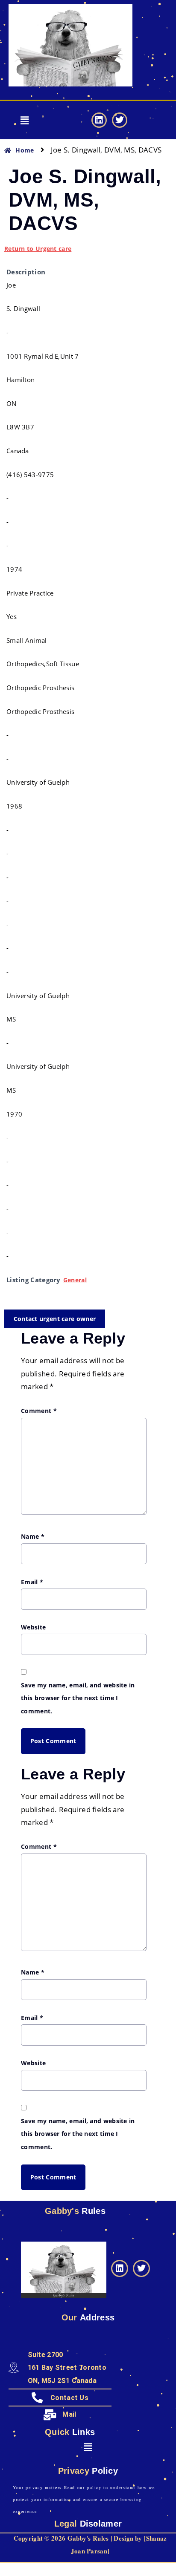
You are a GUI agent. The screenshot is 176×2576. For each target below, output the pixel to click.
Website (33, 1627)
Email (32, 1582)
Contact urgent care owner (55, 1319)
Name (33, 1536)
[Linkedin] (99, 120)
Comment (39, 1411)
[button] (25, 120)
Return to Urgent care (38, 249)
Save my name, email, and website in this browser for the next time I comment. (78, 1698)
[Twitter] (120, 120)
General (75, 1280)
